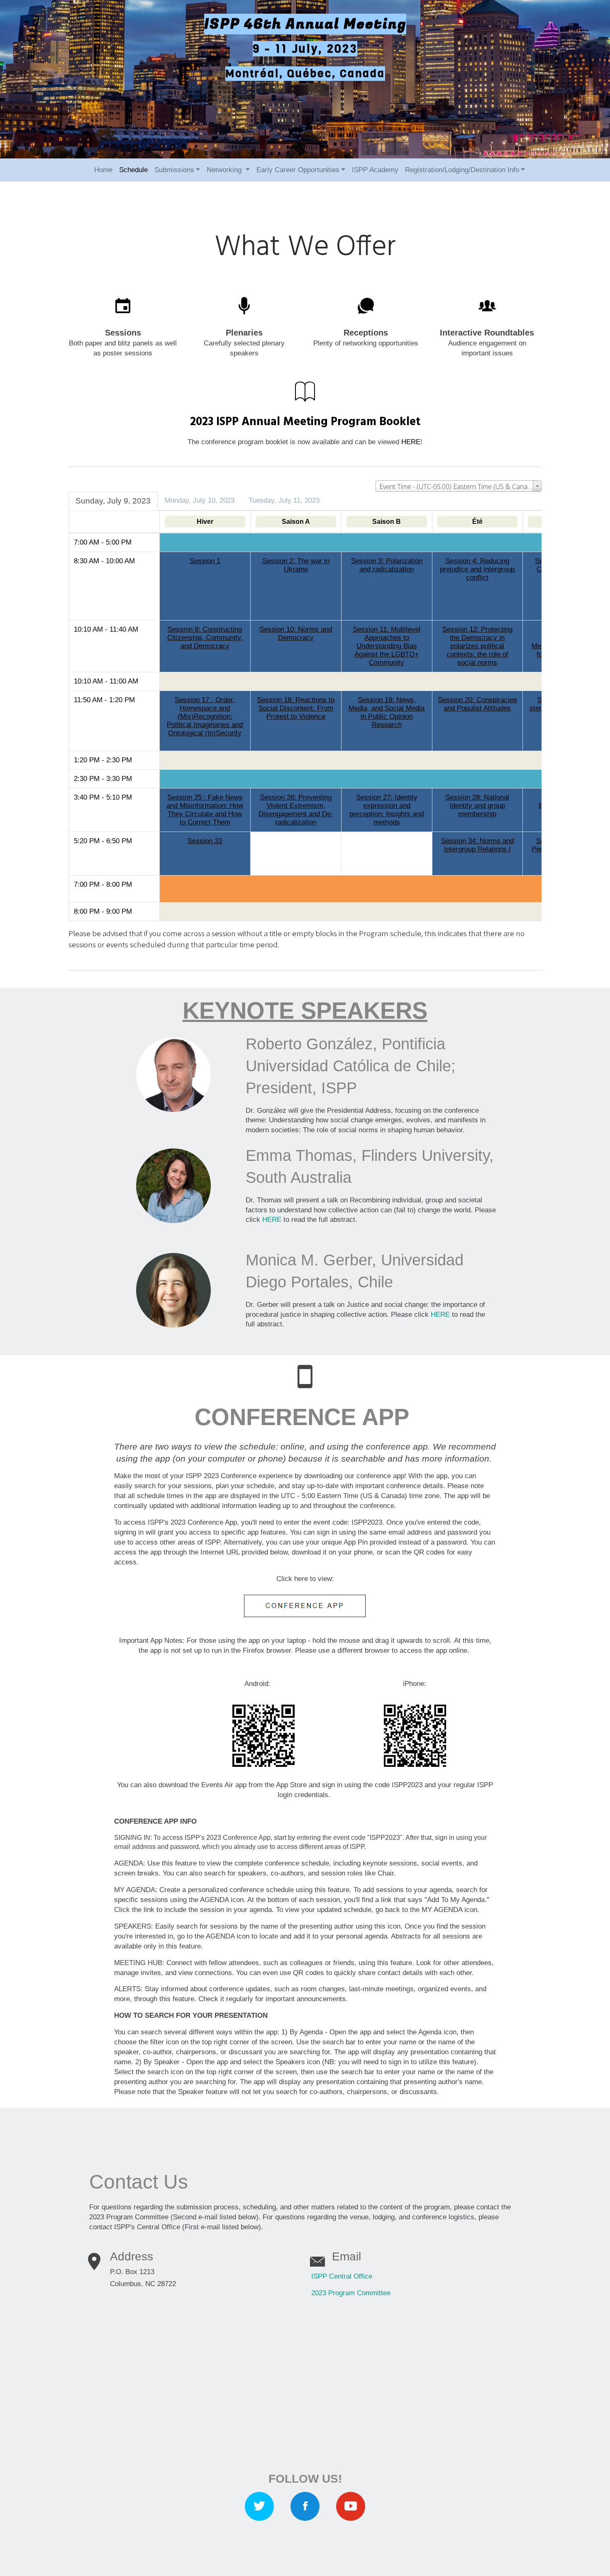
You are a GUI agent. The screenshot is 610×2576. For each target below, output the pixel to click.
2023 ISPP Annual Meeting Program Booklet (305, 422)
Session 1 (205, 561)
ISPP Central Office (342, 2276)
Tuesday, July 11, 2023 (284, 500)
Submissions (174, 170)
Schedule (133, 170)
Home (103, 170)
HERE (411, 442)
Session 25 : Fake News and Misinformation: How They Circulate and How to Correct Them (205, 810)
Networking (225, 170)
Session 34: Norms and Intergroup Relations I (477, 845)
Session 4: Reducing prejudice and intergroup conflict (477, 569)
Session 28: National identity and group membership (477, 806)
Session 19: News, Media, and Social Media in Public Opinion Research (387, 712)
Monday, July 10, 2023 (200, 500)
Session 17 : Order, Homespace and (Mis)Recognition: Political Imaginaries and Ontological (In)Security (205, 716)
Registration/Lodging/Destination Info (462, 170)
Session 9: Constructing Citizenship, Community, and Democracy (205, 638)
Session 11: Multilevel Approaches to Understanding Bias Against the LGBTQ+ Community (387, 646)
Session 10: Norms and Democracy (296, 634)
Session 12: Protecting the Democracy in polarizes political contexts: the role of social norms (477, 646)
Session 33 (205, 841)
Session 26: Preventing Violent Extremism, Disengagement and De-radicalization (296, 810)
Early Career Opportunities (298, 170)
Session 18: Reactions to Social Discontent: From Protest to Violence (296, 708)
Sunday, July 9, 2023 (113, 501)
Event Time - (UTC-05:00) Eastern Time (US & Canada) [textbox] (458, 486)
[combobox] (459, 486)
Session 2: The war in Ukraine (296, 565)
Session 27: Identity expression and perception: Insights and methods (387, 810)
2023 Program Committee (351, 2293)
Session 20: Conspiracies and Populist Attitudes (477, 704)
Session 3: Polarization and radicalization (387, 565)
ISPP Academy (375, 170)
